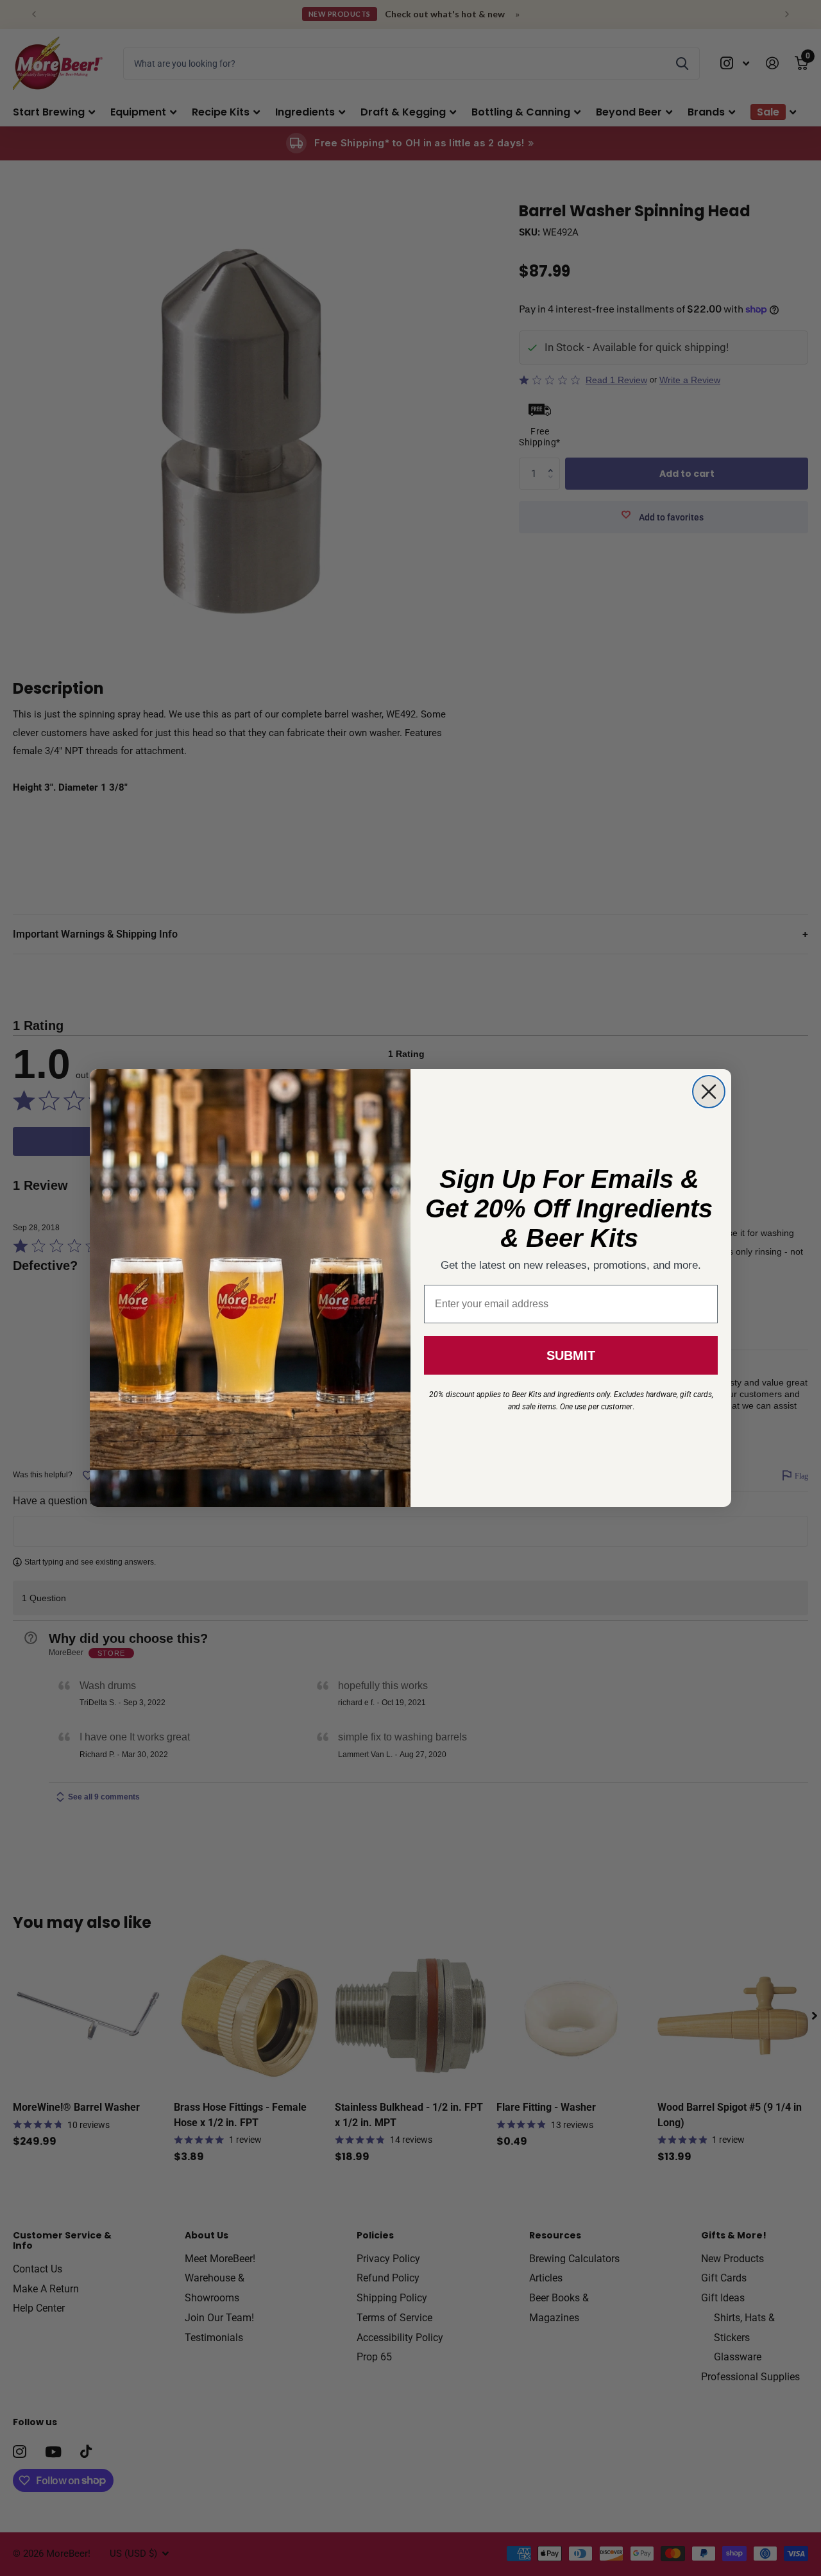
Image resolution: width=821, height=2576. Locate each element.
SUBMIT (571, 1355)
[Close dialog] (709, 1092)
